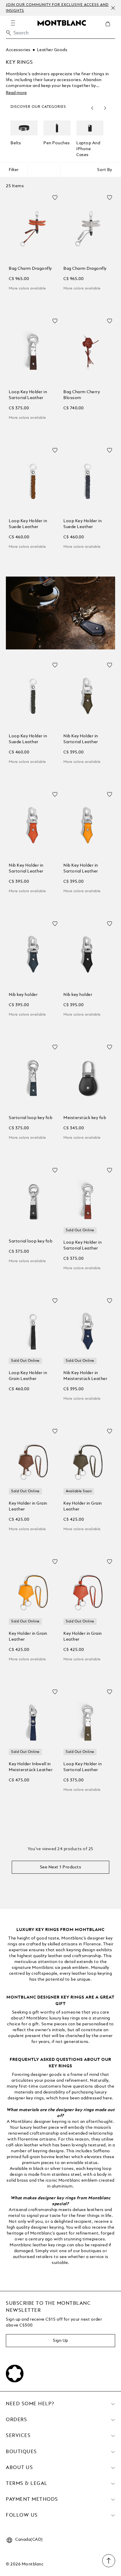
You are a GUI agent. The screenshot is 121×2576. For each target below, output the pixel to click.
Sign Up (60, 2341)
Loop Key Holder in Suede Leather (28, 524)
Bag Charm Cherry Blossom (82, 395)
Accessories (18, 50)
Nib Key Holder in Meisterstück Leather (85, 1376)
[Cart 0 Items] (110, 28)
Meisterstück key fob (85, 1118)
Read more (16, 93)
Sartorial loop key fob (31, 1118)
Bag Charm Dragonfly (30, 269)
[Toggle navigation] (13, 23)
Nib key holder (23, 995)
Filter (14, 170)
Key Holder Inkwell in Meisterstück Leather (31, 1767)
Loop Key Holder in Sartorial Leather (28, 395)
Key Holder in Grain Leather (28, 1506)
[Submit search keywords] (9, 33)
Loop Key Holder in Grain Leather (28, 1376)
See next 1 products (61, 1867)
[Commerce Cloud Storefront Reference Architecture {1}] (62, 23)
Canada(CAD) (29, 2540)
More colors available (27, 289)
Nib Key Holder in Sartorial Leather (81, 739)
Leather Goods (52, 50)
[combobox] (60, 35)
